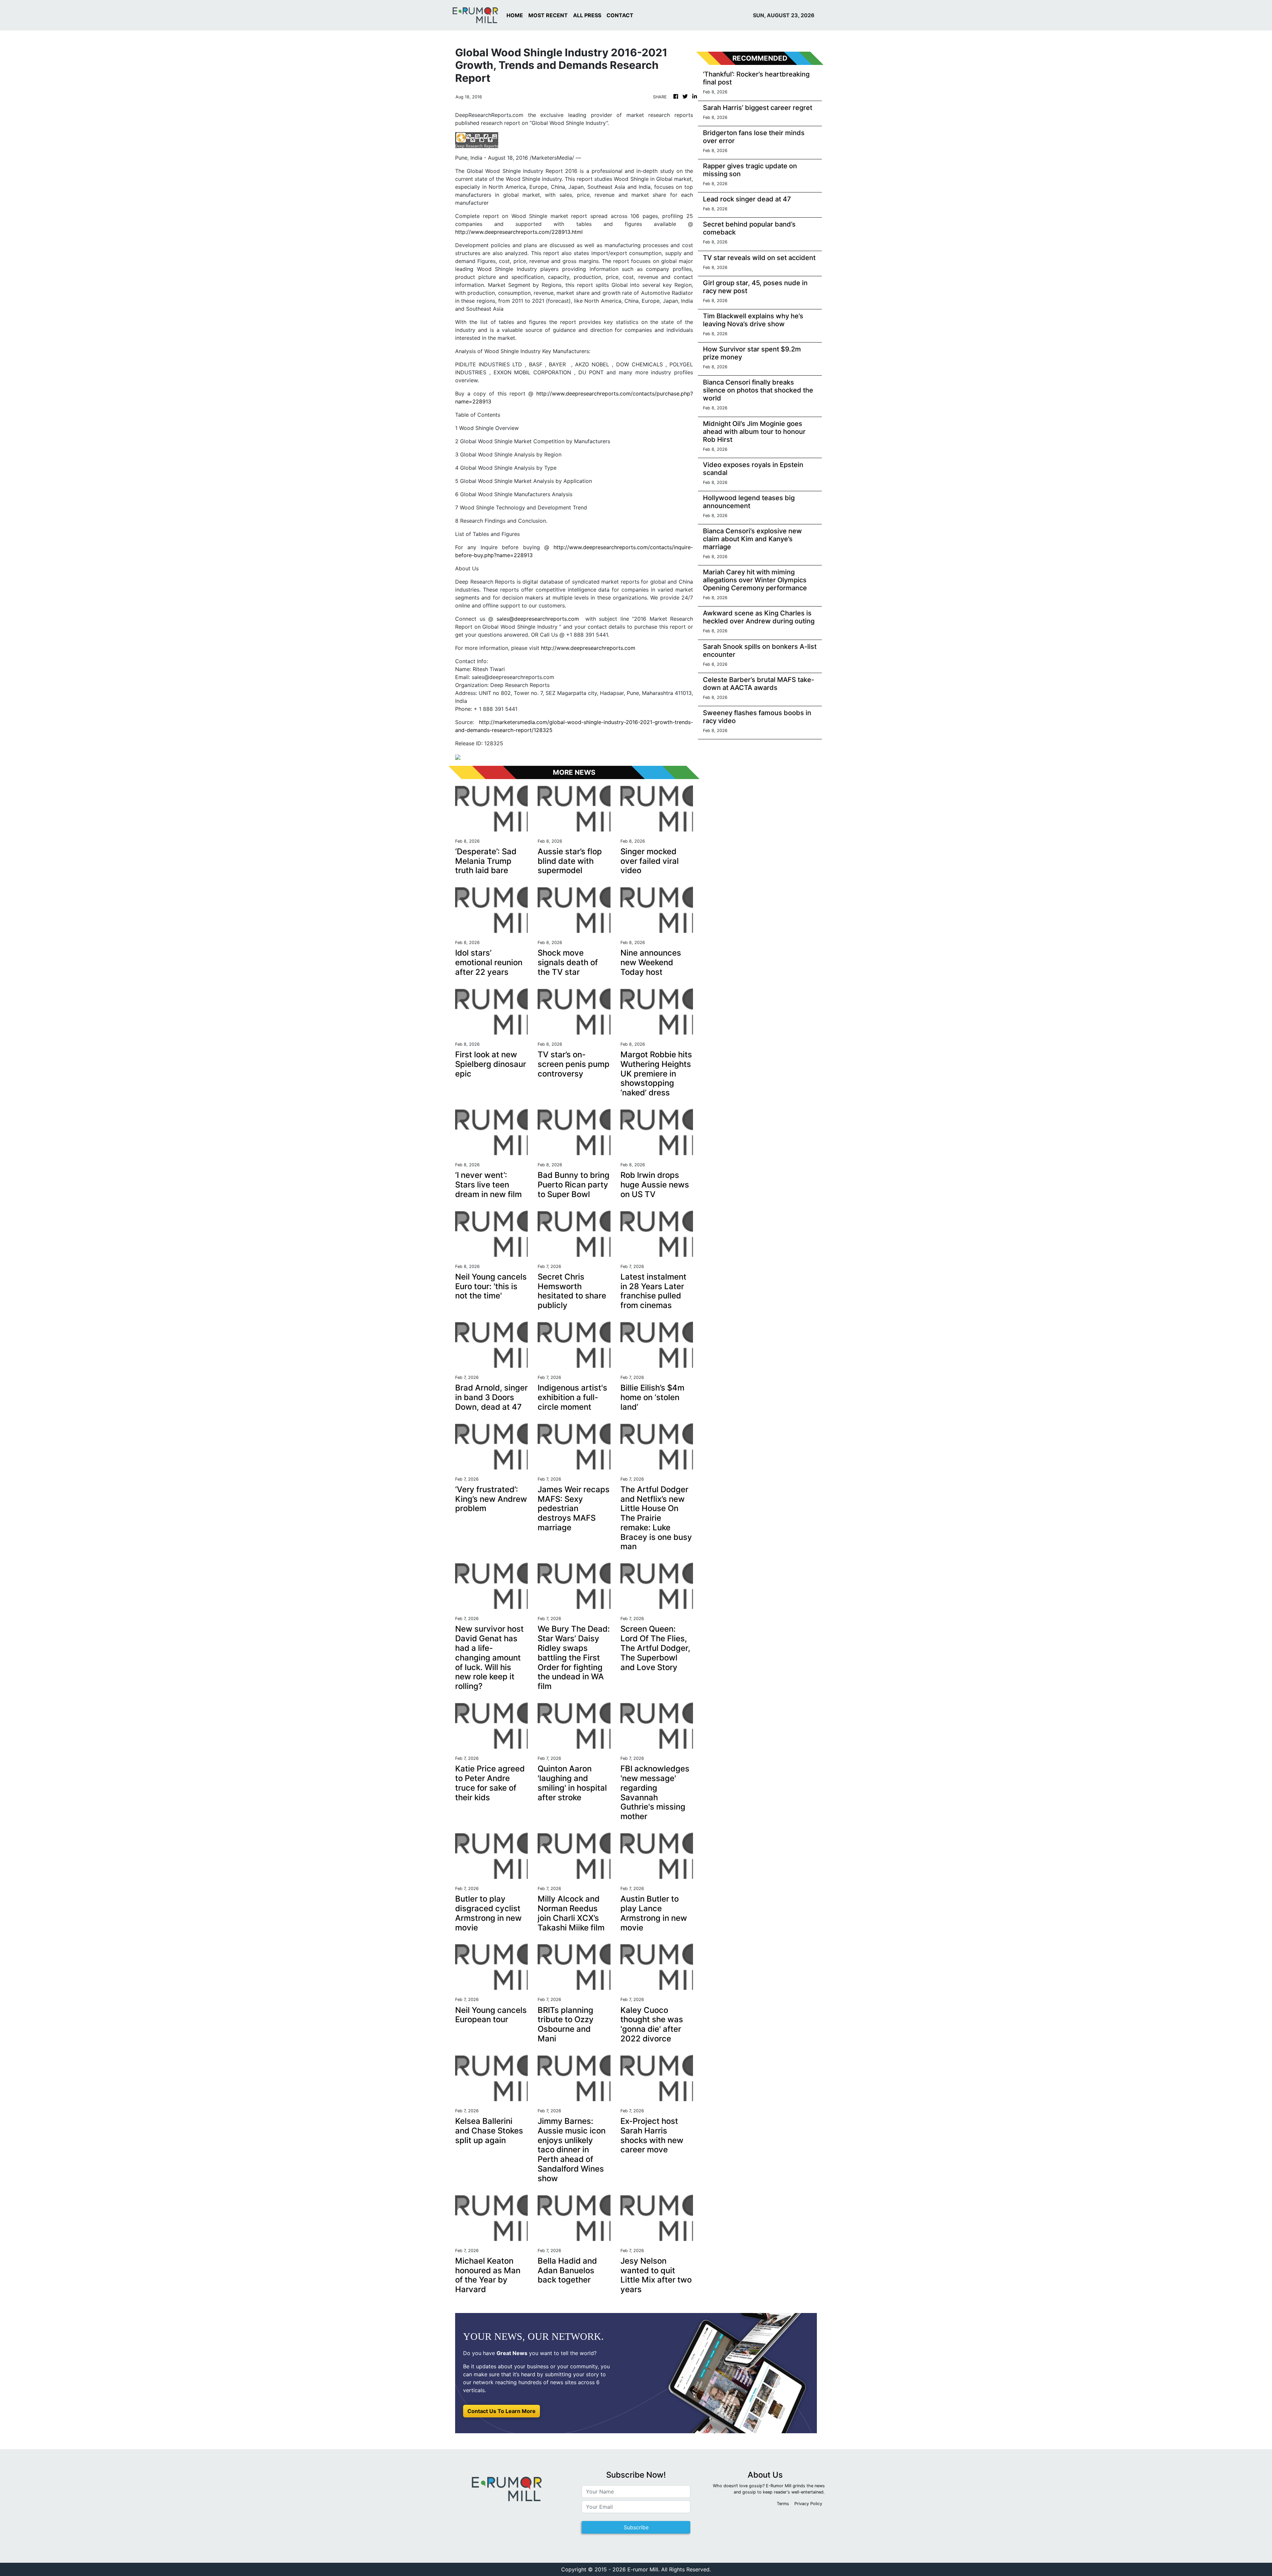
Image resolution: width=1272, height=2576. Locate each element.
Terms (783, 2504)
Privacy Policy (808, 2504)
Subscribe (636, 2527)
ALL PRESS (587, 15)
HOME (515, 15)
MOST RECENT (548, 15)
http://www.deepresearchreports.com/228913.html (519, 232)
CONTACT (620, 15)
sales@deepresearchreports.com (538, 619)
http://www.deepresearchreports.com (588, 648)
